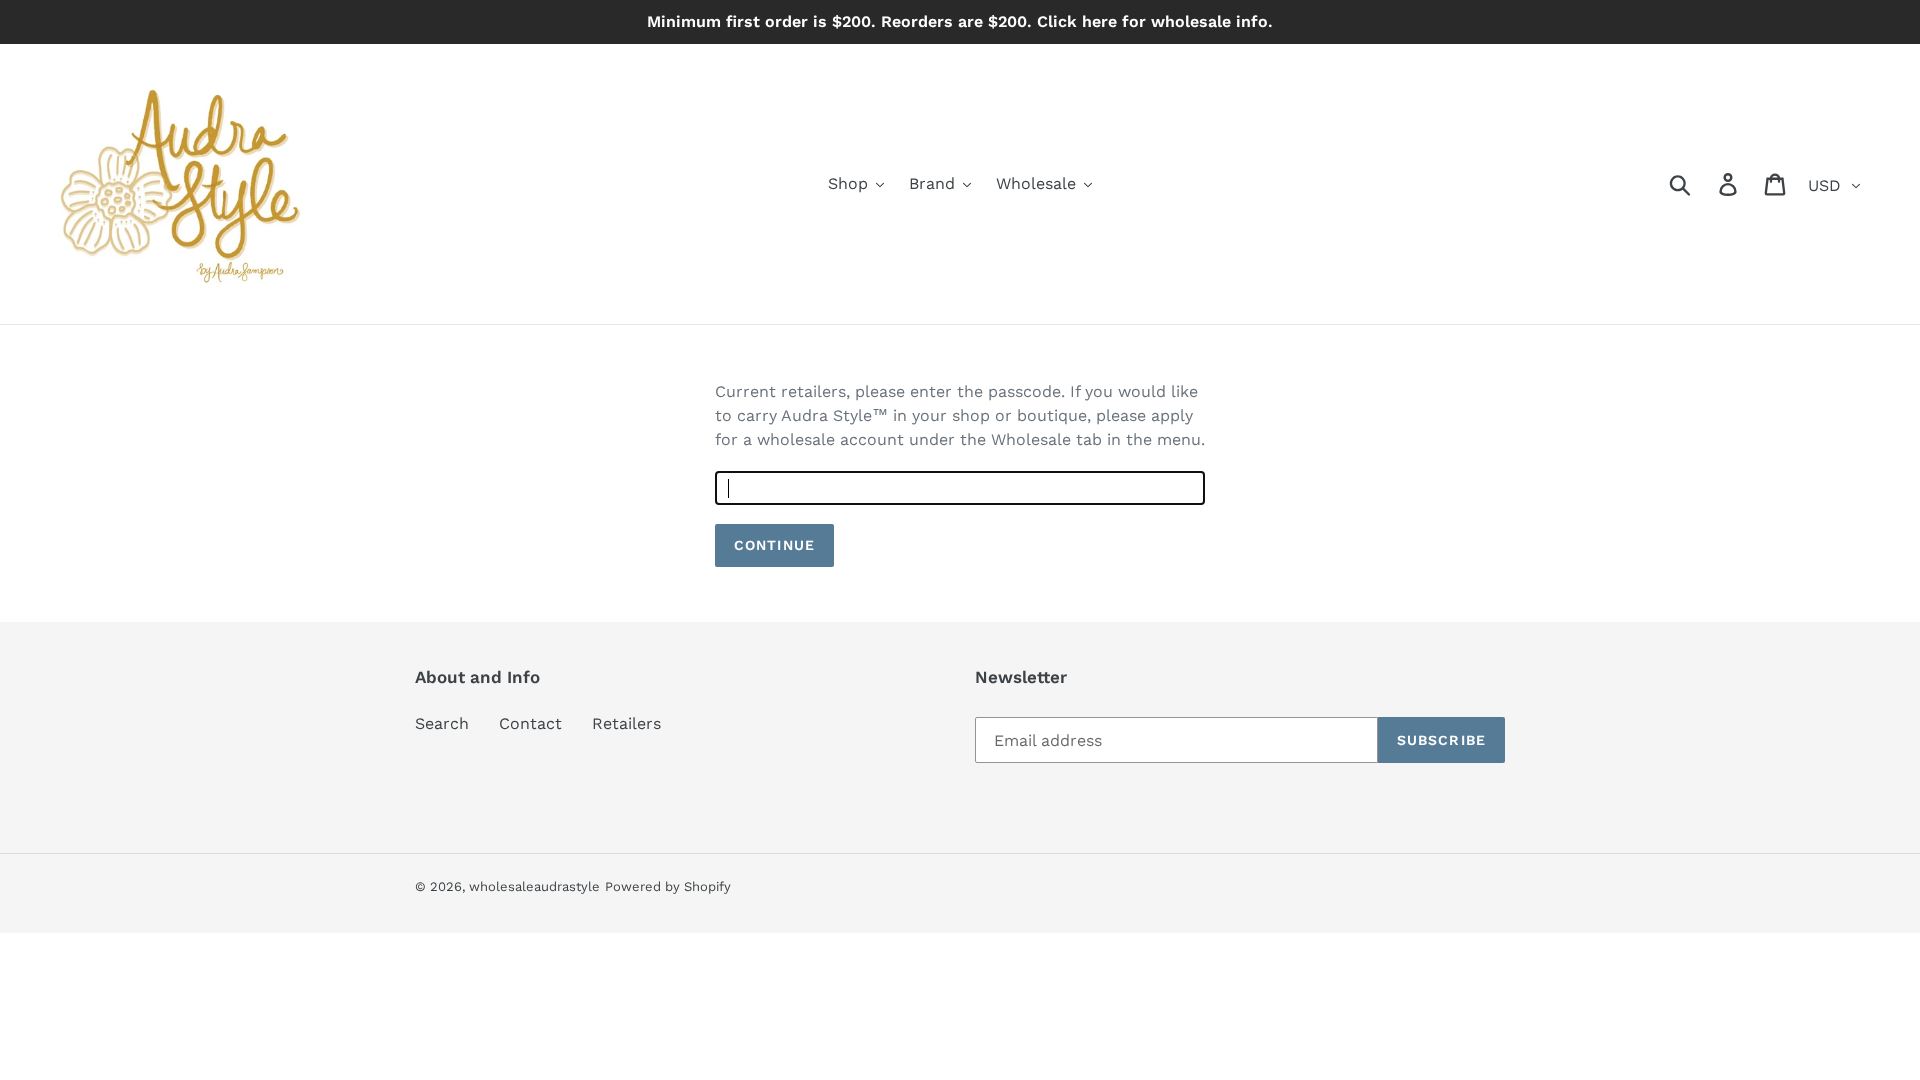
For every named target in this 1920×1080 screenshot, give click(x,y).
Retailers (626, 723)
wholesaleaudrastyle (534, 886)
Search (442, 723)
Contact (530, 723)
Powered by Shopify (668, 886)
